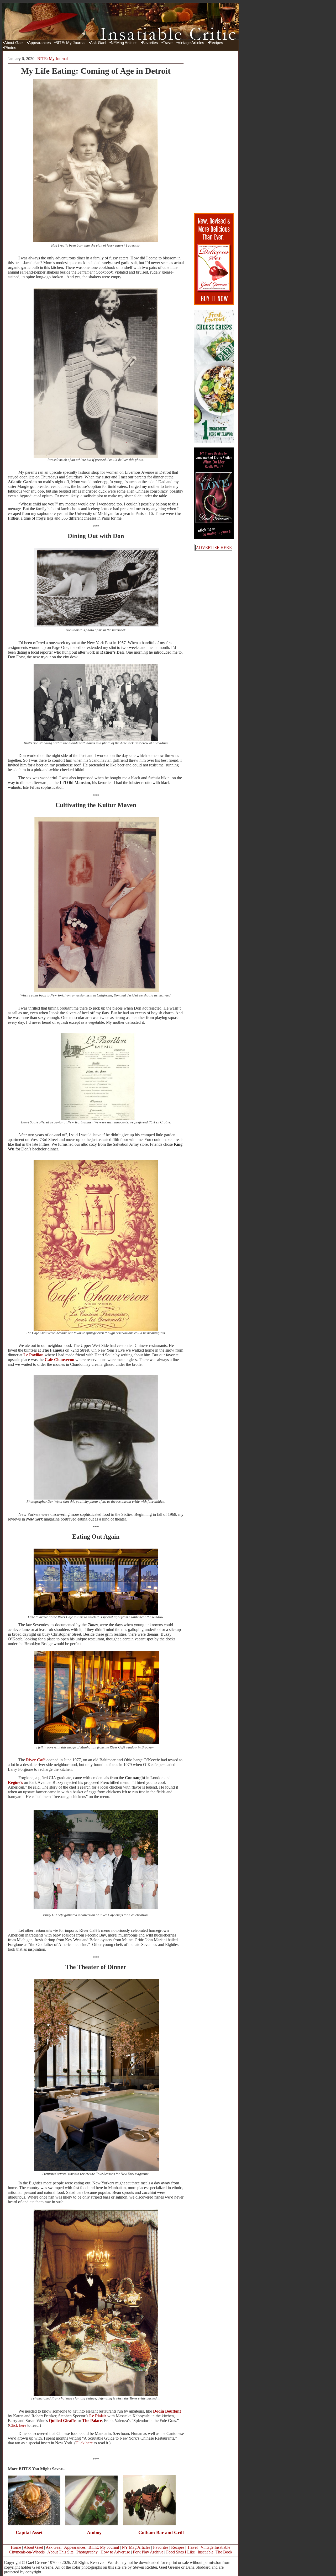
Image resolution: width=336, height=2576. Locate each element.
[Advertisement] (214, 132)
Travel (168, 43)
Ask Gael (98, 43)
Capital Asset (29, 2532)
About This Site (60, 2552)
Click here (18, 2425)
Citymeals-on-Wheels (27, 2552)
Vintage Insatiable (215, 2547)
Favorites (150, 43)
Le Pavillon (33, 1355)
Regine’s (15, 1782)
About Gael (14, 43)
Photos (10, 48)
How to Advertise (115, 2552)
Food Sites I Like (180, 2552)
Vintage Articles (191, 43)
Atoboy (94, 2532)
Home (16, 2547)
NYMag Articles (124, 43)
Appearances (40, 43)
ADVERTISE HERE (214, 548)
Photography (87, 2552)
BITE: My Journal (70, 43)
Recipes (216, 43)
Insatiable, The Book (215, 2552)
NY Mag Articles (136, 2547)
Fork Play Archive (148, 2552)
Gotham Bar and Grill (161, 2532)
